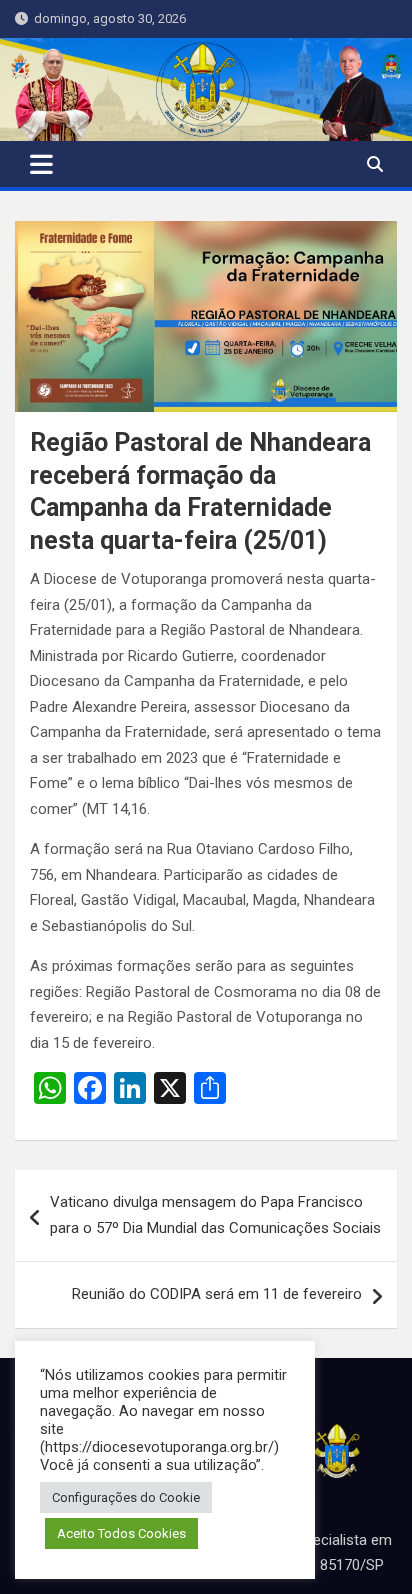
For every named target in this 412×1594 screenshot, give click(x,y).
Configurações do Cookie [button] (126, 1497)
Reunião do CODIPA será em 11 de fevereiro (217, 1294)
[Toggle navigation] (41, 164)
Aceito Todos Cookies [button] (121, 1533)
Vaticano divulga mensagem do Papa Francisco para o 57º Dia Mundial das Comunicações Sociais (215, 1215)
